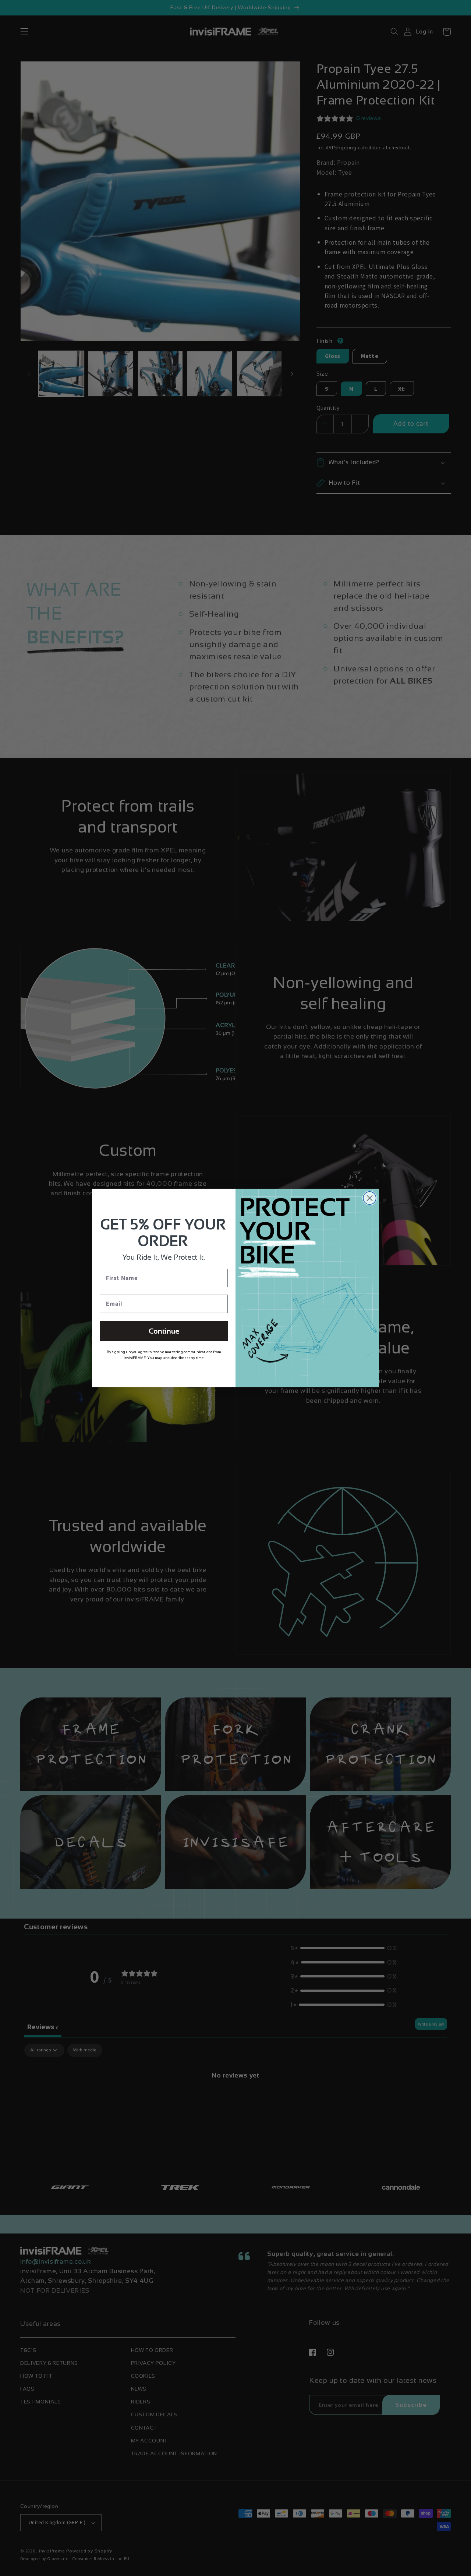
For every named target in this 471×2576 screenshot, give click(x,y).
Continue (164, 1331)
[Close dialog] (370, 1198)
